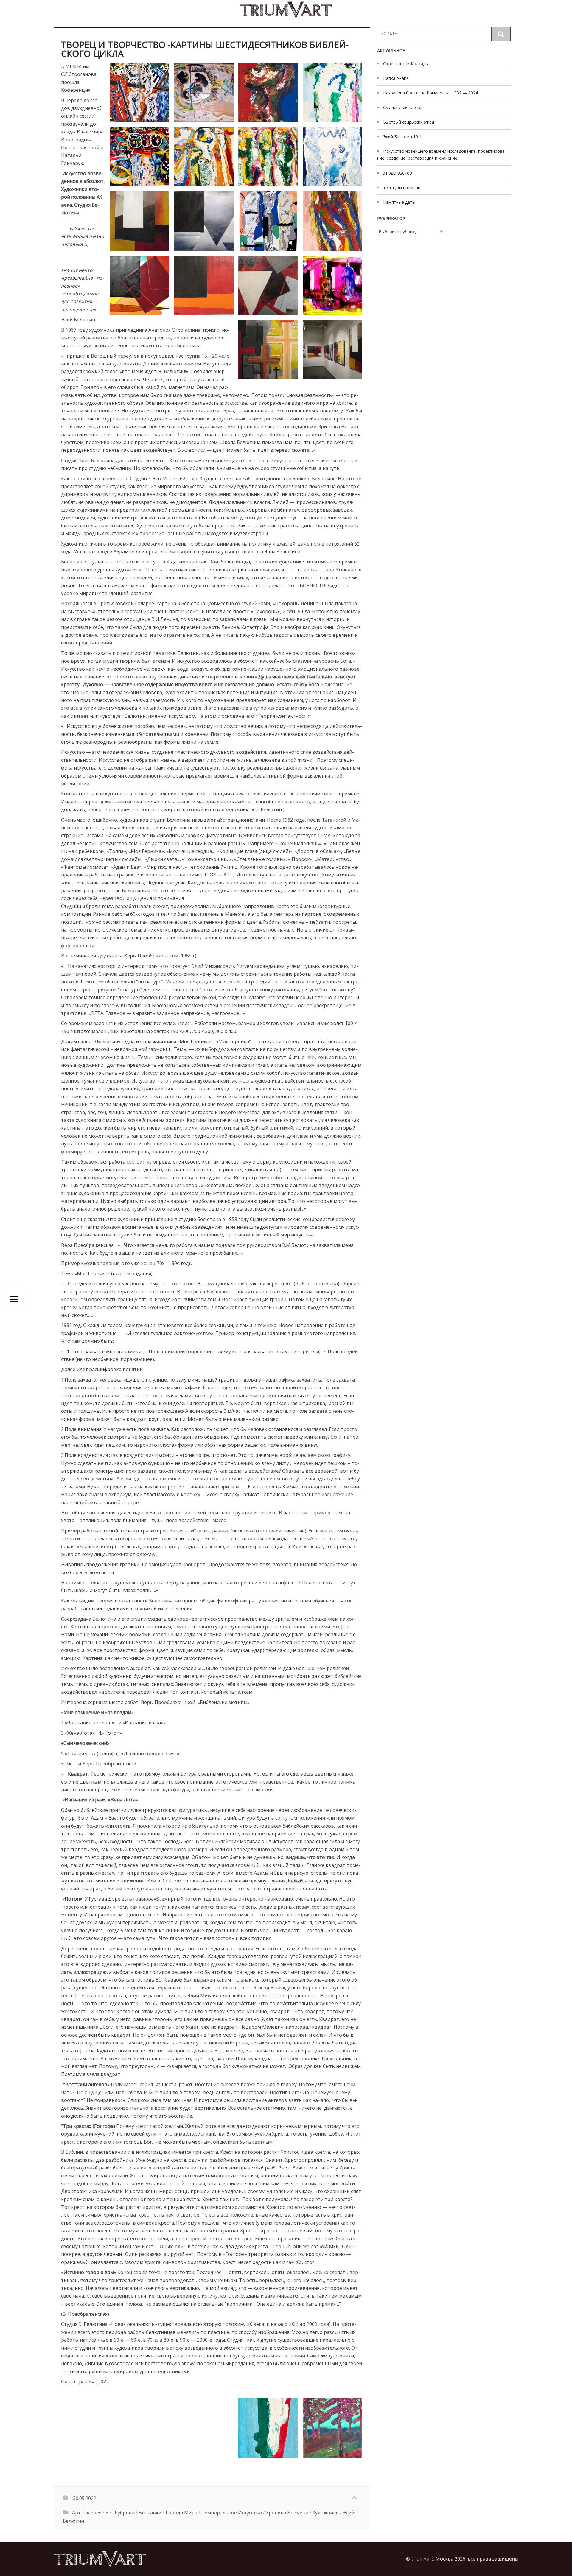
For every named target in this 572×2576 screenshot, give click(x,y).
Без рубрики (120, 2513)
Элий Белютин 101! (402, 137)
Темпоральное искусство (232, 2513)
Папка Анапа (396, 78)
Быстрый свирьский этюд (409, 122)
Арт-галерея (87, 2513)
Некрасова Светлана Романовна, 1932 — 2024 (430, 93)
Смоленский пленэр (403, 107)
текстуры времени (402, 187)
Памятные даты (399, 202)
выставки (150, 2513)
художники (326, 2513)
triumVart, (423, 2559)
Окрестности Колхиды (406, 64)
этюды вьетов (398, 173)
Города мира (181, 2513)
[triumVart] (286, 10)
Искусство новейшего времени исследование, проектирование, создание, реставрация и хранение (442, 155)
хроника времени (287, 2513)
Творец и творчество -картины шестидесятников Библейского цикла (205, 49)
